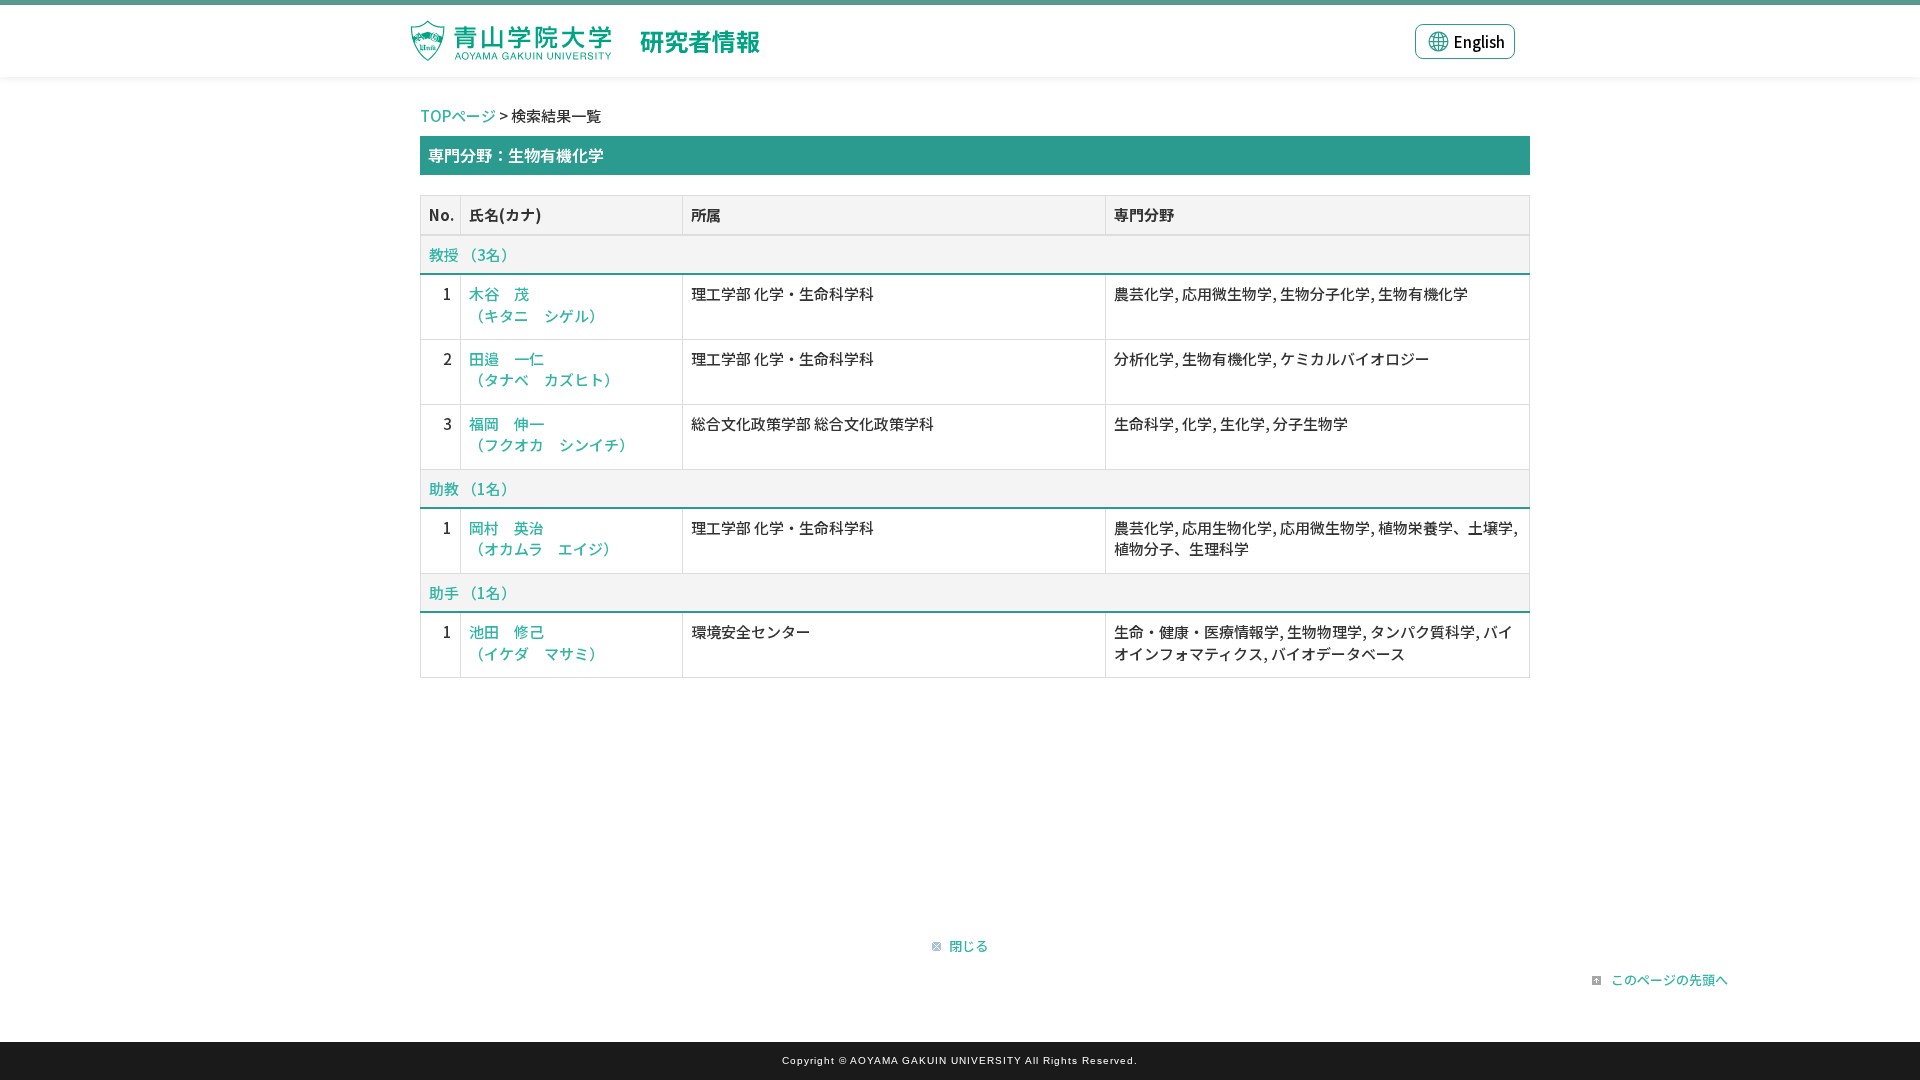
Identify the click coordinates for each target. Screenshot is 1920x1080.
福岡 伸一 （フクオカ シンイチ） (551, 434)
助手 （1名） (472, 592)
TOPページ (458, 115)
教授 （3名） (472, 254)
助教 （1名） (472, 488)
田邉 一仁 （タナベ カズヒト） (544, 369)
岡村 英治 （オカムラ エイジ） (543, 538)
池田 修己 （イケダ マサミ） (536, 642)
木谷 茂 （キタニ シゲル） (536, 304)
